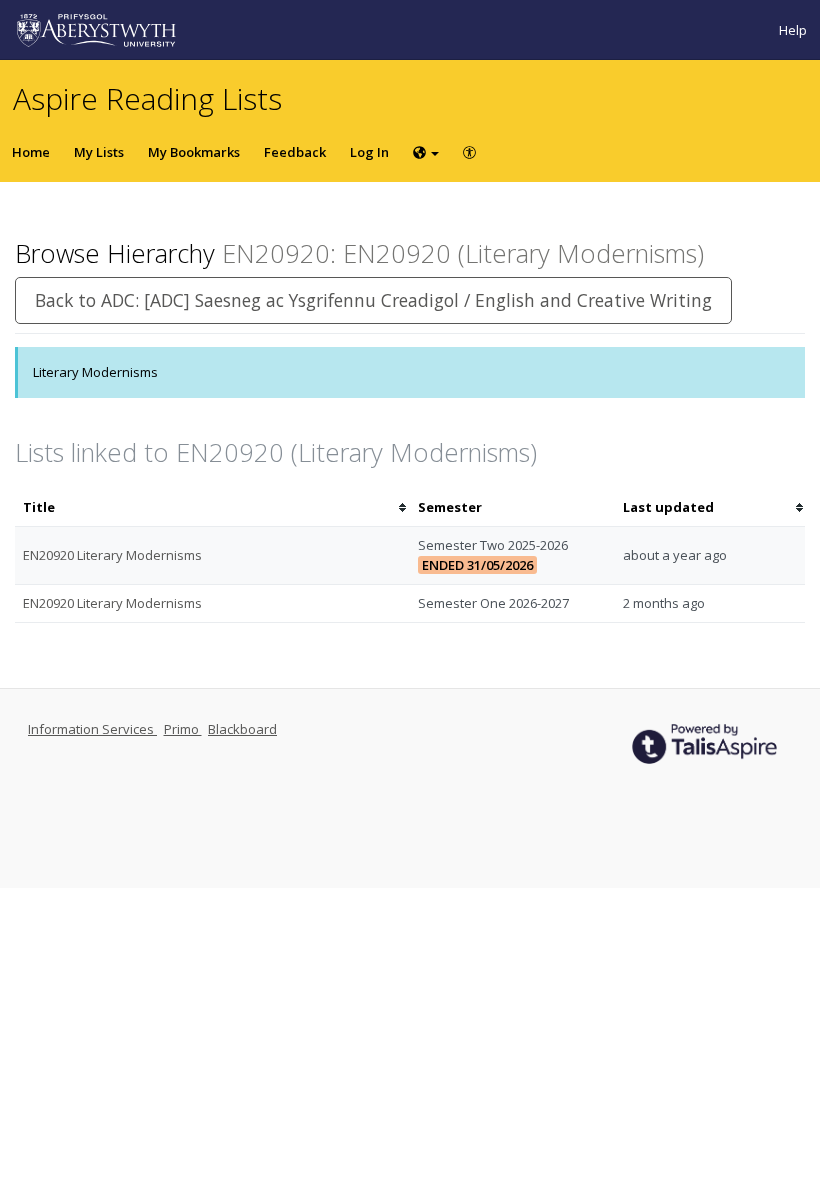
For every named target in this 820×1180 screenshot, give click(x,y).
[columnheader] (212, 507)
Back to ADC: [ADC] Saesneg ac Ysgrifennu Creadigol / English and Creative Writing (373, 300)
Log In (369, 152)
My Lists (99, 152)
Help (793, 30)
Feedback (295, 152)
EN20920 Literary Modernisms (112, 555)
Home (31, 152)
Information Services (92, 729)
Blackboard (242, 729)
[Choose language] (426, 152)
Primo (183, 729)
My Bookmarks (194, 152)
